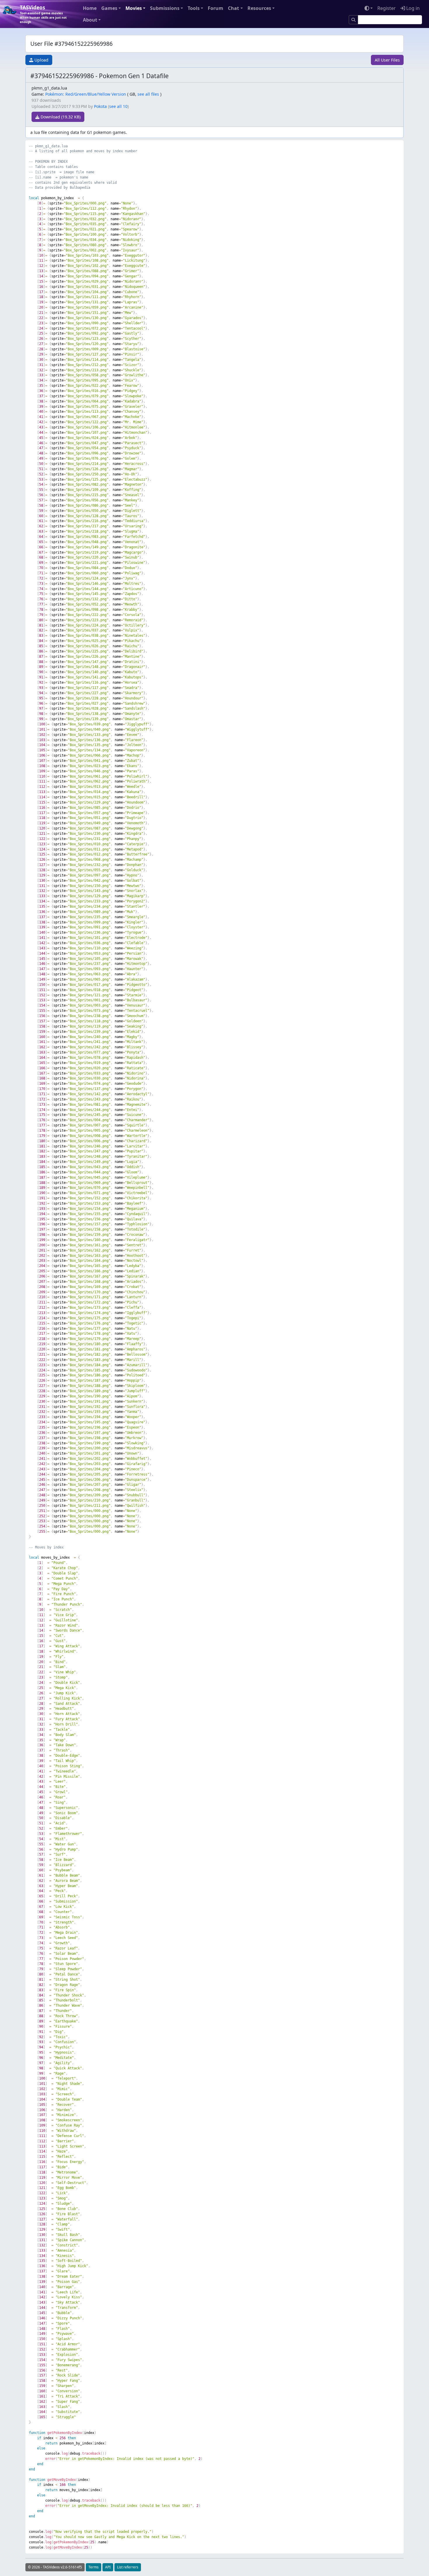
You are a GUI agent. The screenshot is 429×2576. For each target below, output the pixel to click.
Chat (233, 8)
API (108, 2567)
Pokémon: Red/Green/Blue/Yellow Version (86, 94)
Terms (94, 2567)
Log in (412, 8)
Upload (41, 60)
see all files (148, 94)
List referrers (128, 2567)
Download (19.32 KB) (60, 117)
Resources (259, 8)
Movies (134, 8)
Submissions (165, 8)
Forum (216, 8)
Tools (194, 8)
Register (387, 8)
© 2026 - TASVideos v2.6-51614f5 (55, 2567)
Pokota (100, 106)
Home (90, 8)
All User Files (387, 60)
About (90, 20)
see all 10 (118, 106)
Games (109, 8)
